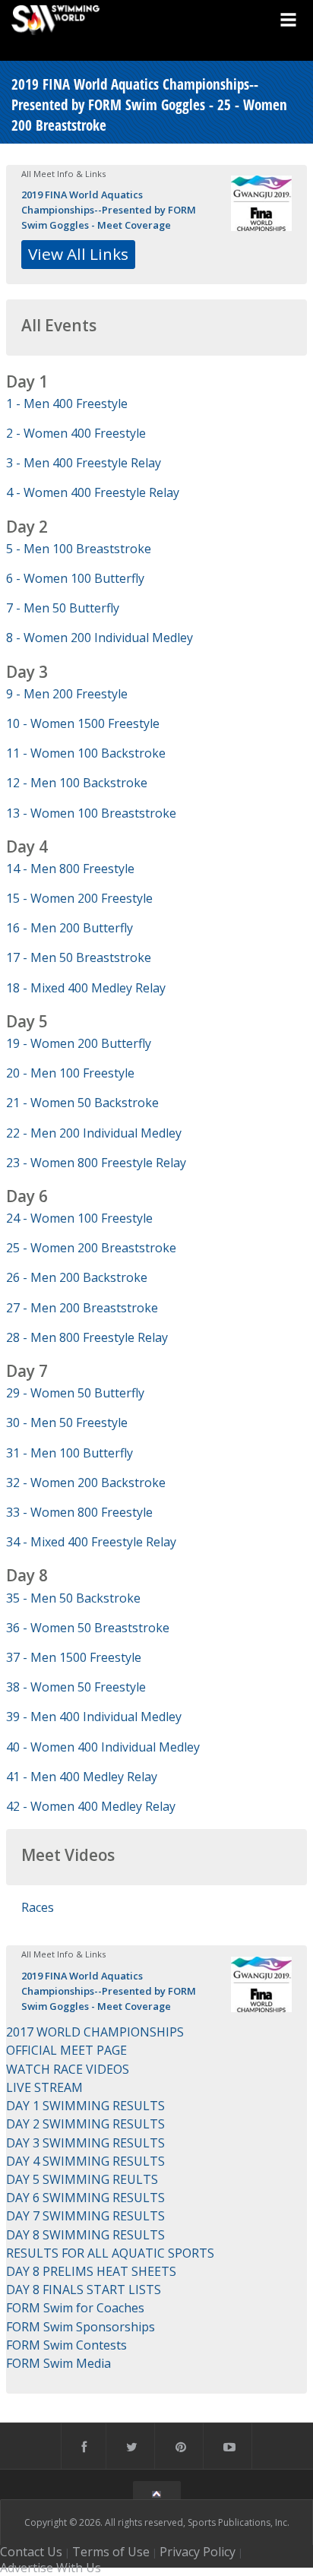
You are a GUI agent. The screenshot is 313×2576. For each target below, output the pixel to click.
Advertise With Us (51, 2568)
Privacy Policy (198, 2552)
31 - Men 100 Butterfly (70, 1453)
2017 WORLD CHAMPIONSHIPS (95, 2032)
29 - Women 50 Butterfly (75, 1393)
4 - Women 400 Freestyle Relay (93, 492)
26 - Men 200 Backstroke (77, 1277)
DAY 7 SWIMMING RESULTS (85, 2216)
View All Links (78, 254)
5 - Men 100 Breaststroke (79, 549)
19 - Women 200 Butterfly (79, 1043)
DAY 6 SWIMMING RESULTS (85, 2198)
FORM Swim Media (58, 2363)
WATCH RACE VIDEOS (68, 2069)
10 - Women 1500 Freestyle (83, 723)
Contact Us (31, 2552)
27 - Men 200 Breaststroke (82, 1308)
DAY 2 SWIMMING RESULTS (85, 2124)
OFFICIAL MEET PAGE (66, 2050)
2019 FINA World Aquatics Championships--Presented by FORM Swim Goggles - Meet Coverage (109, 210)
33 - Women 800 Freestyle (79, 1512)
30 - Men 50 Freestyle (67, 1422)
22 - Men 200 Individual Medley (94, 1133)
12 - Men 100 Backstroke (77, 783)
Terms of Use (111, 2552)
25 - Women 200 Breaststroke (91, 1248)
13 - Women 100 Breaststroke (91, 813)
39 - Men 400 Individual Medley (94, 1717)
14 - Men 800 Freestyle (70, 869)
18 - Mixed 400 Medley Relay (86, 988)
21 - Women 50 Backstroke (82, 1103)
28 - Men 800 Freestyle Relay (87, 1337)
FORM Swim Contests (66, 2345)
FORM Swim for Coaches (75, 2308)
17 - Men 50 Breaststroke (79, 957)
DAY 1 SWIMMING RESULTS (85, 2106)
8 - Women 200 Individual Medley (100, 638)
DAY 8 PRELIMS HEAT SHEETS (91, 2271)
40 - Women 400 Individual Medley (103, 1747)
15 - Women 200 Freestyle (79, 898)
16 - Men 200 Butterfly (70, 928)
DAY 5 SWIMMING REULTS (82, 2179)
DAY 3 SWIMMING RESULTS (85, 2143)
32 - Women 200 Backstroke (86, 1483)
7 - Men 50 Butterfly (63, 608)
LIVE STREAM (44, 2087)
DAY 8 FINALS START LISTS (84, 2290)
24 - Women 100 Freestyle (79, 1218)
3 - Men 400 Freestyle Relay (84, 463)
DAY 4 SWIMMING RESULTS (85, 2161)
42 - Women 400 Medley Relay (91, 1806)
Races (38, 1907)
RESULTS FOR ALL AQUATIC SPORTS (110, 2253)
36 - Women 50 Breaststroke (88, 1628)
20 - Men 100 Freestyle (70, 1073)
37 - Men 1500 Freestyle (74, 1657)
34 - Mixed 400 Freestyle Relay (91, 1542)
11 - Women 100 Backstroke (86, 753)
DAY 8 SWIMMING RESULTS (85, 2235)
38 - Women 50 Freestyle (76, 1687)
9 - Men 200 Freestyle (67, 694)
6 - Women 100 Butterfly (75, 578)
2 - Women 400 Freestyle (76, 433)
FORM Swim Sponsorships (81, 2327)
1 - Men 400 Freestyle (67, 403)
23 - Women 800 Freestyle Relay (96, 1163)
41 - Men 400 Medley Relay (82, 1777)
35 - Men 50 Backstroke (73, 1598)
